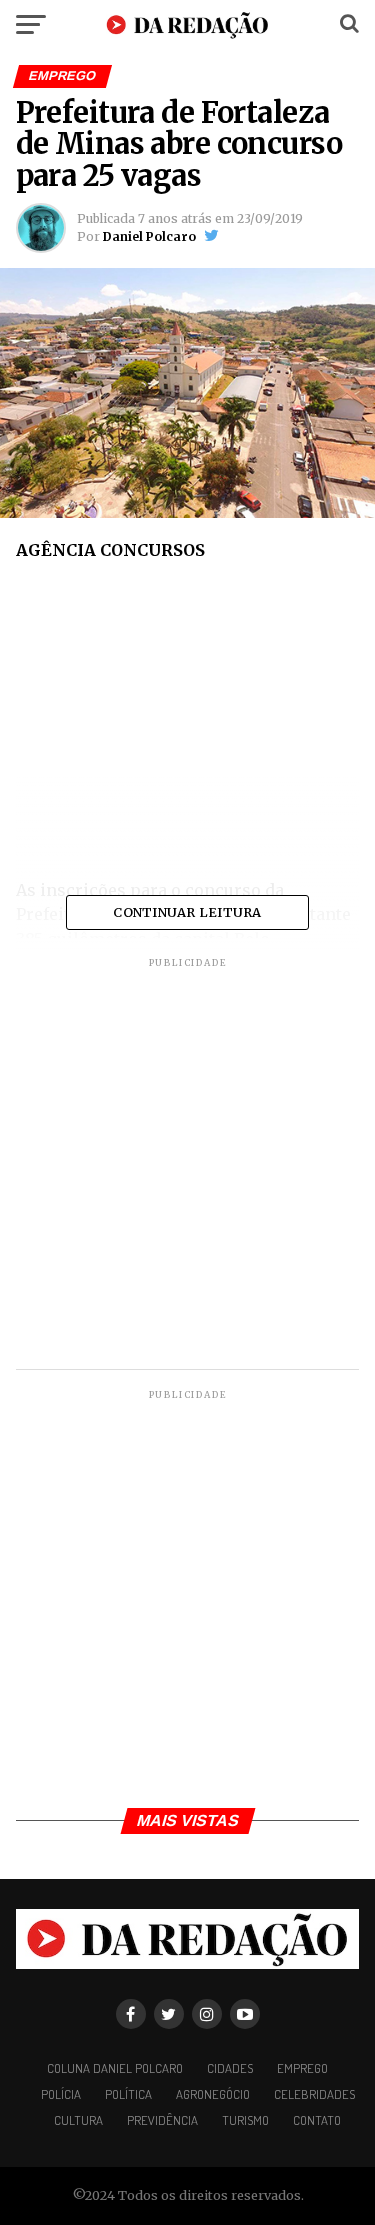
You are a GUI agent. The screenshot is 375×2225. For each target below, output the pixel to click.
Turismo (245, 2120)
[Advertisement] (188, 726)
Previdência (162, 2120)
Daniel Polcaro (149, 236)
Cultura (78, 2120)
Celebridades (314, 2094)
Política (128, 2094)
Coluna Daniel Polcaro (115, 2068)
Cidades (230, 2068)
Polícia (61, 2094)
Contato (317, 2120)
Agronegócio (213, 2094)
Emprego (302, 2068)
